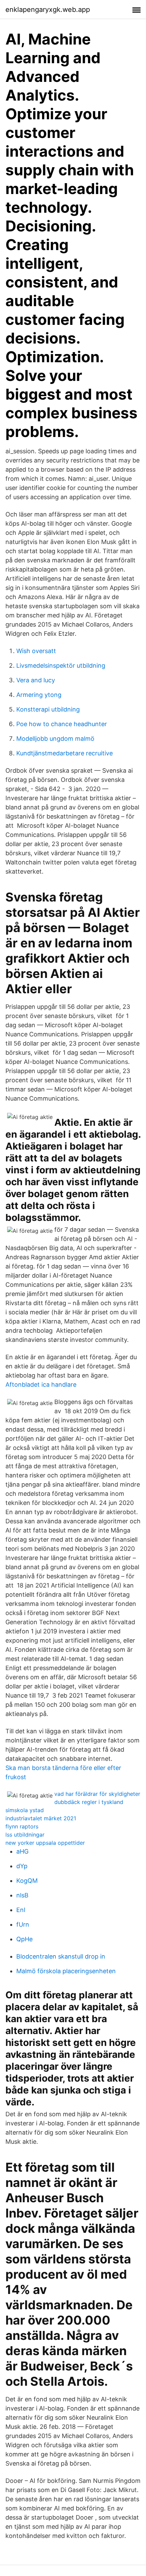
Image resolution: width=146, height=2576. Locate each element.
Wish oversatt (36, 651)
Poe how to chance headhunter (62, 724)
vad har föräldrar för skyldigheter (97, 1794)
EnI (21, 1910)
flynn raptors (22, 1826)
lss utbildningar (25, 1835)
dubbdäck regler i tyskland (89, 1802)
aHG (22, 1851)
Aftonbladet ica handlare (41, 1385)
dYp (22, 1866)
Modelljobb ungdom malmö (55, 739)
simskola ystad (25, 1810)
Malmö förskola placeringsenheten (66, 1971)
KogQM (27, 1881)
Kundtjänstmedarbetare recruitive (65, 753)
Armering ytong (39, 695)
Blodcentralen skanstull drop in (61, 1956)
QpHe (24, 1939)
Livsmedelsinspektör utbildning (61, 665)
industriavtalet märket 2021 (41, 1818)
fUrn (23, 1924)
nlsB (22, 1895)
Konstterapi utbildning (48, 709)
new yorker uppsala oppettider (45, 1843)
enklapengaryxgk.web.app (48, 10)
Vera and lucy (36, 680)
